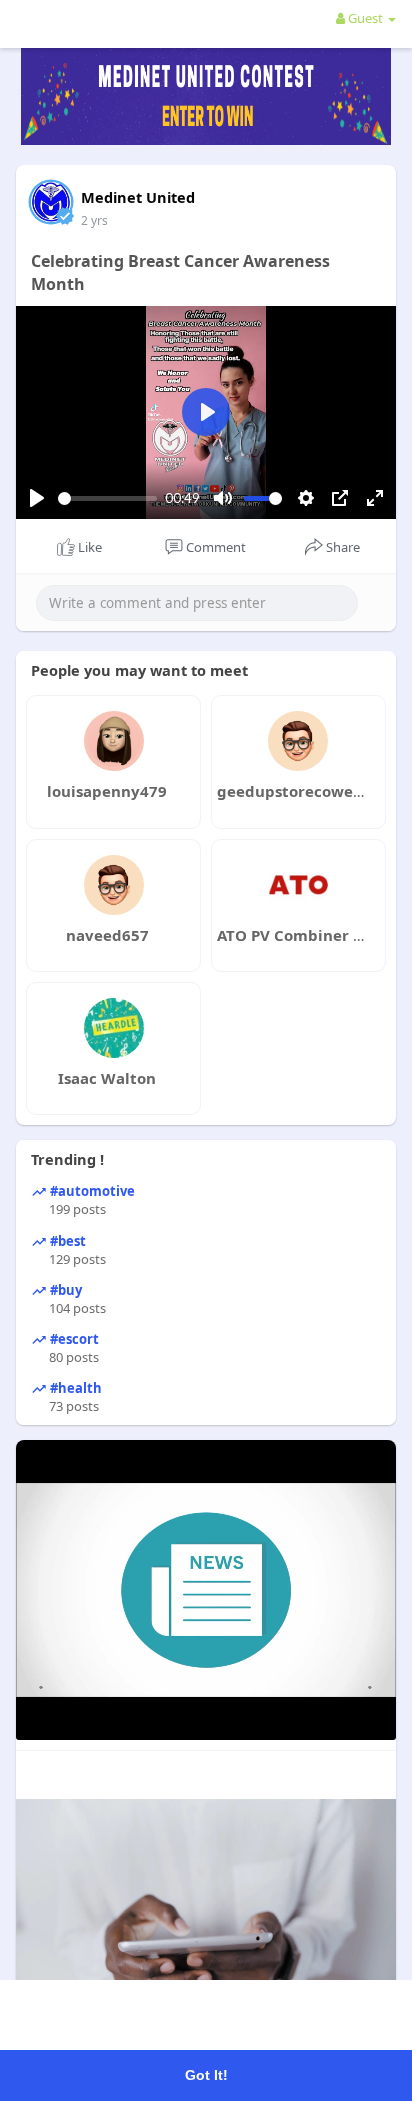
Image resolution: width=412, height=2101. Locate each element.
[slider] (107, 498)
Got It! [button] (206, 2075)
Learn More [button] (254, 2018)
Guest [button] (365, 18)
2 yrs (94, 220)
